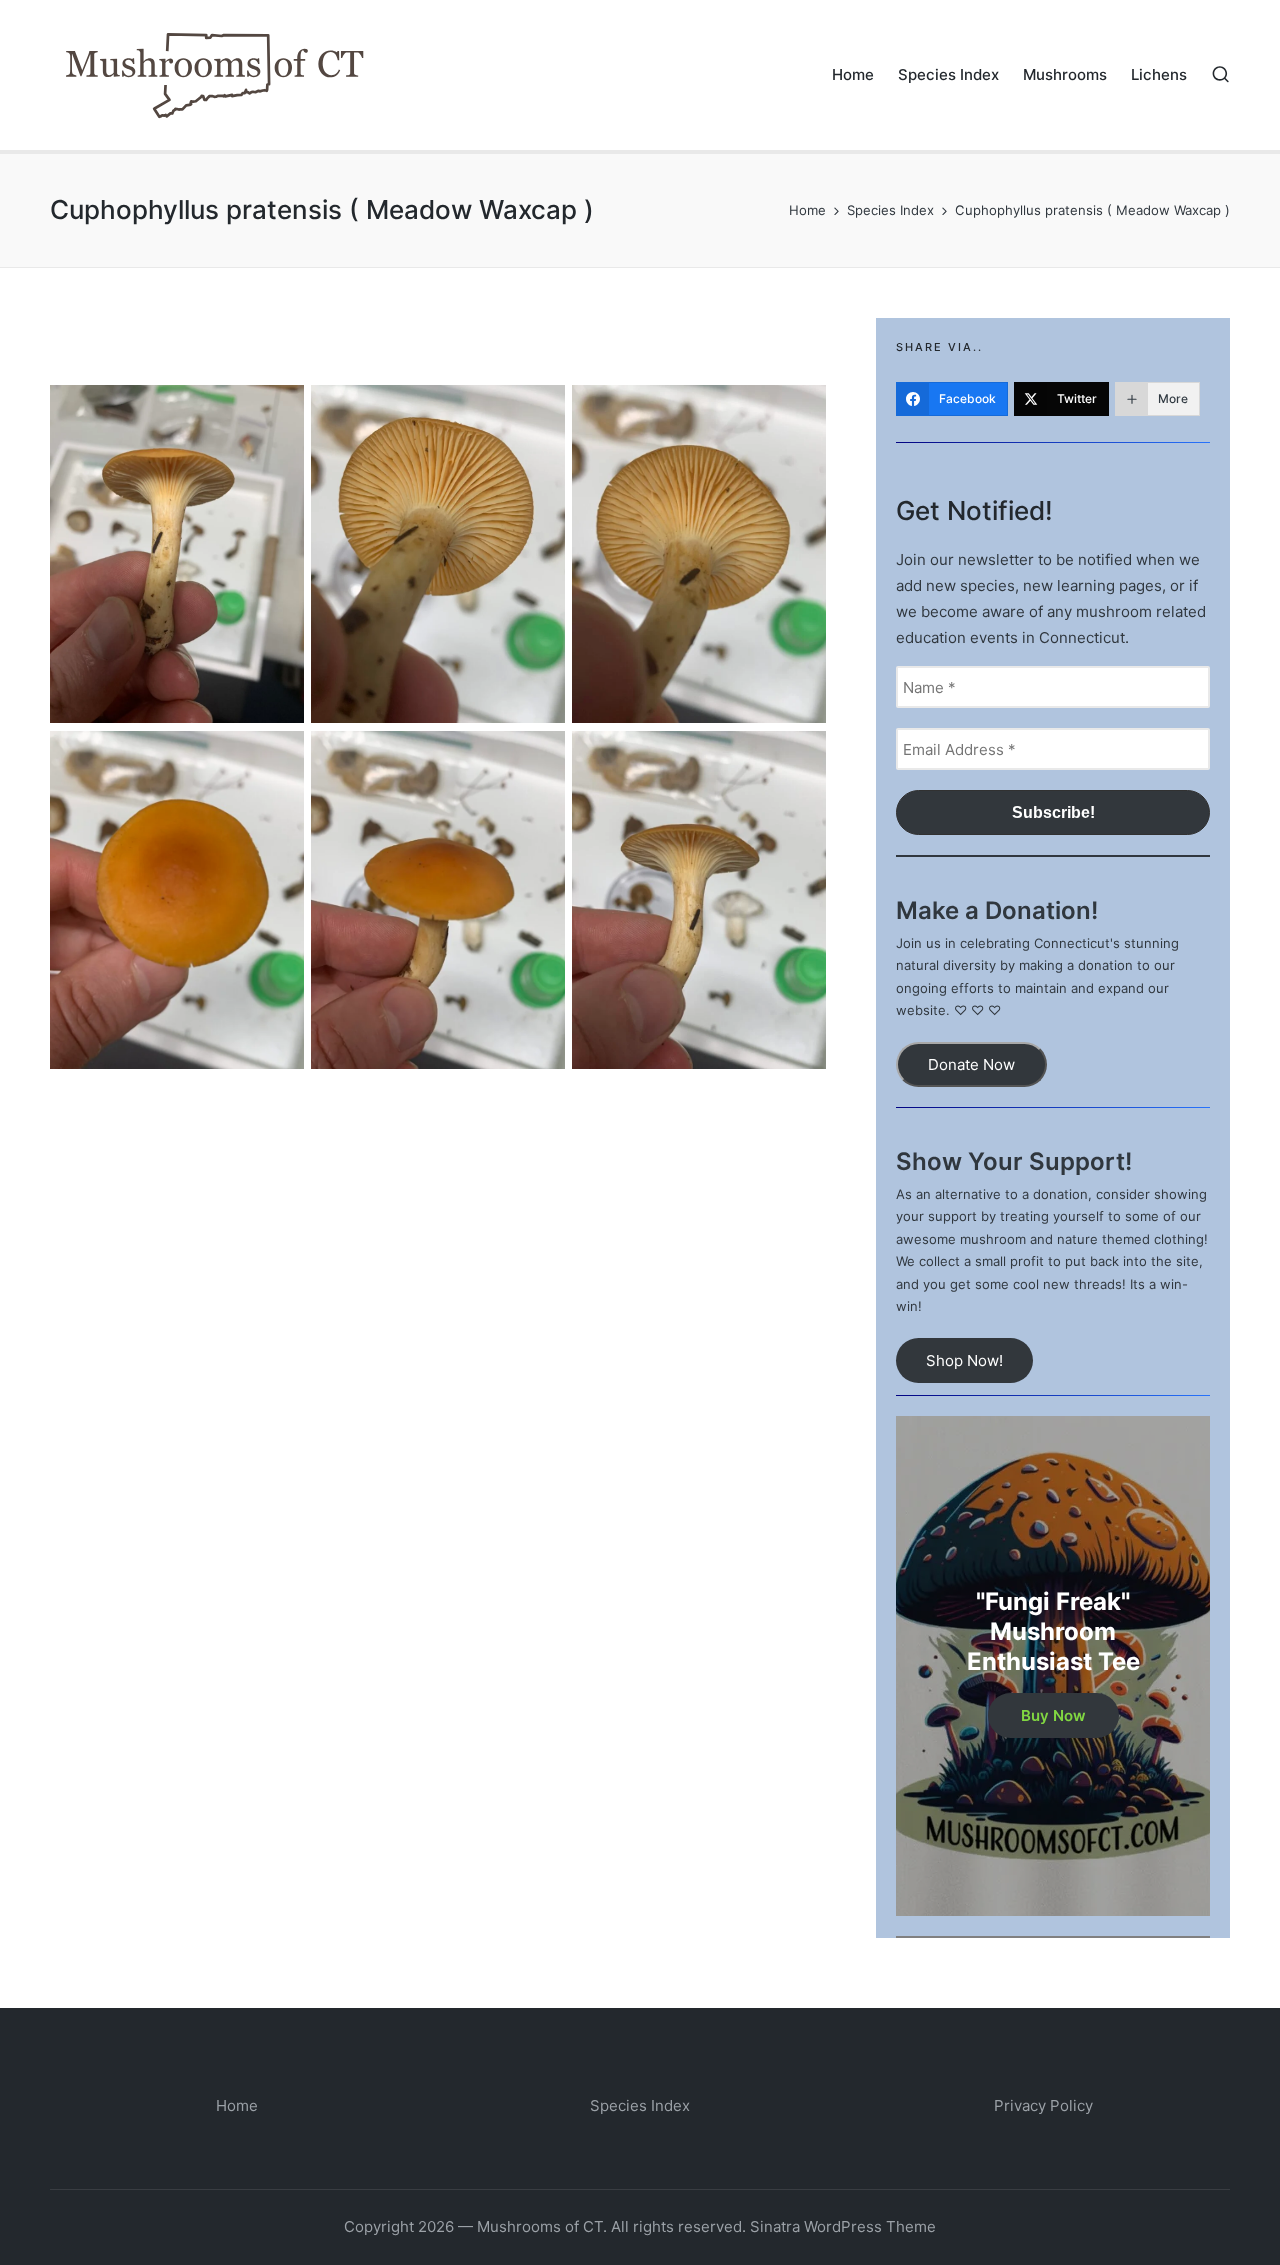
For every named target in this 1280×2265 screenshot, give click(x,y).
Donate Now (971, 1064)
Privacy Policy (1043, 2105)
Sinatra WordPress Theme (843, 2226)
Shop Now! (964, 1360)
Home (237, 2105)
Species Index (640, 2105)
